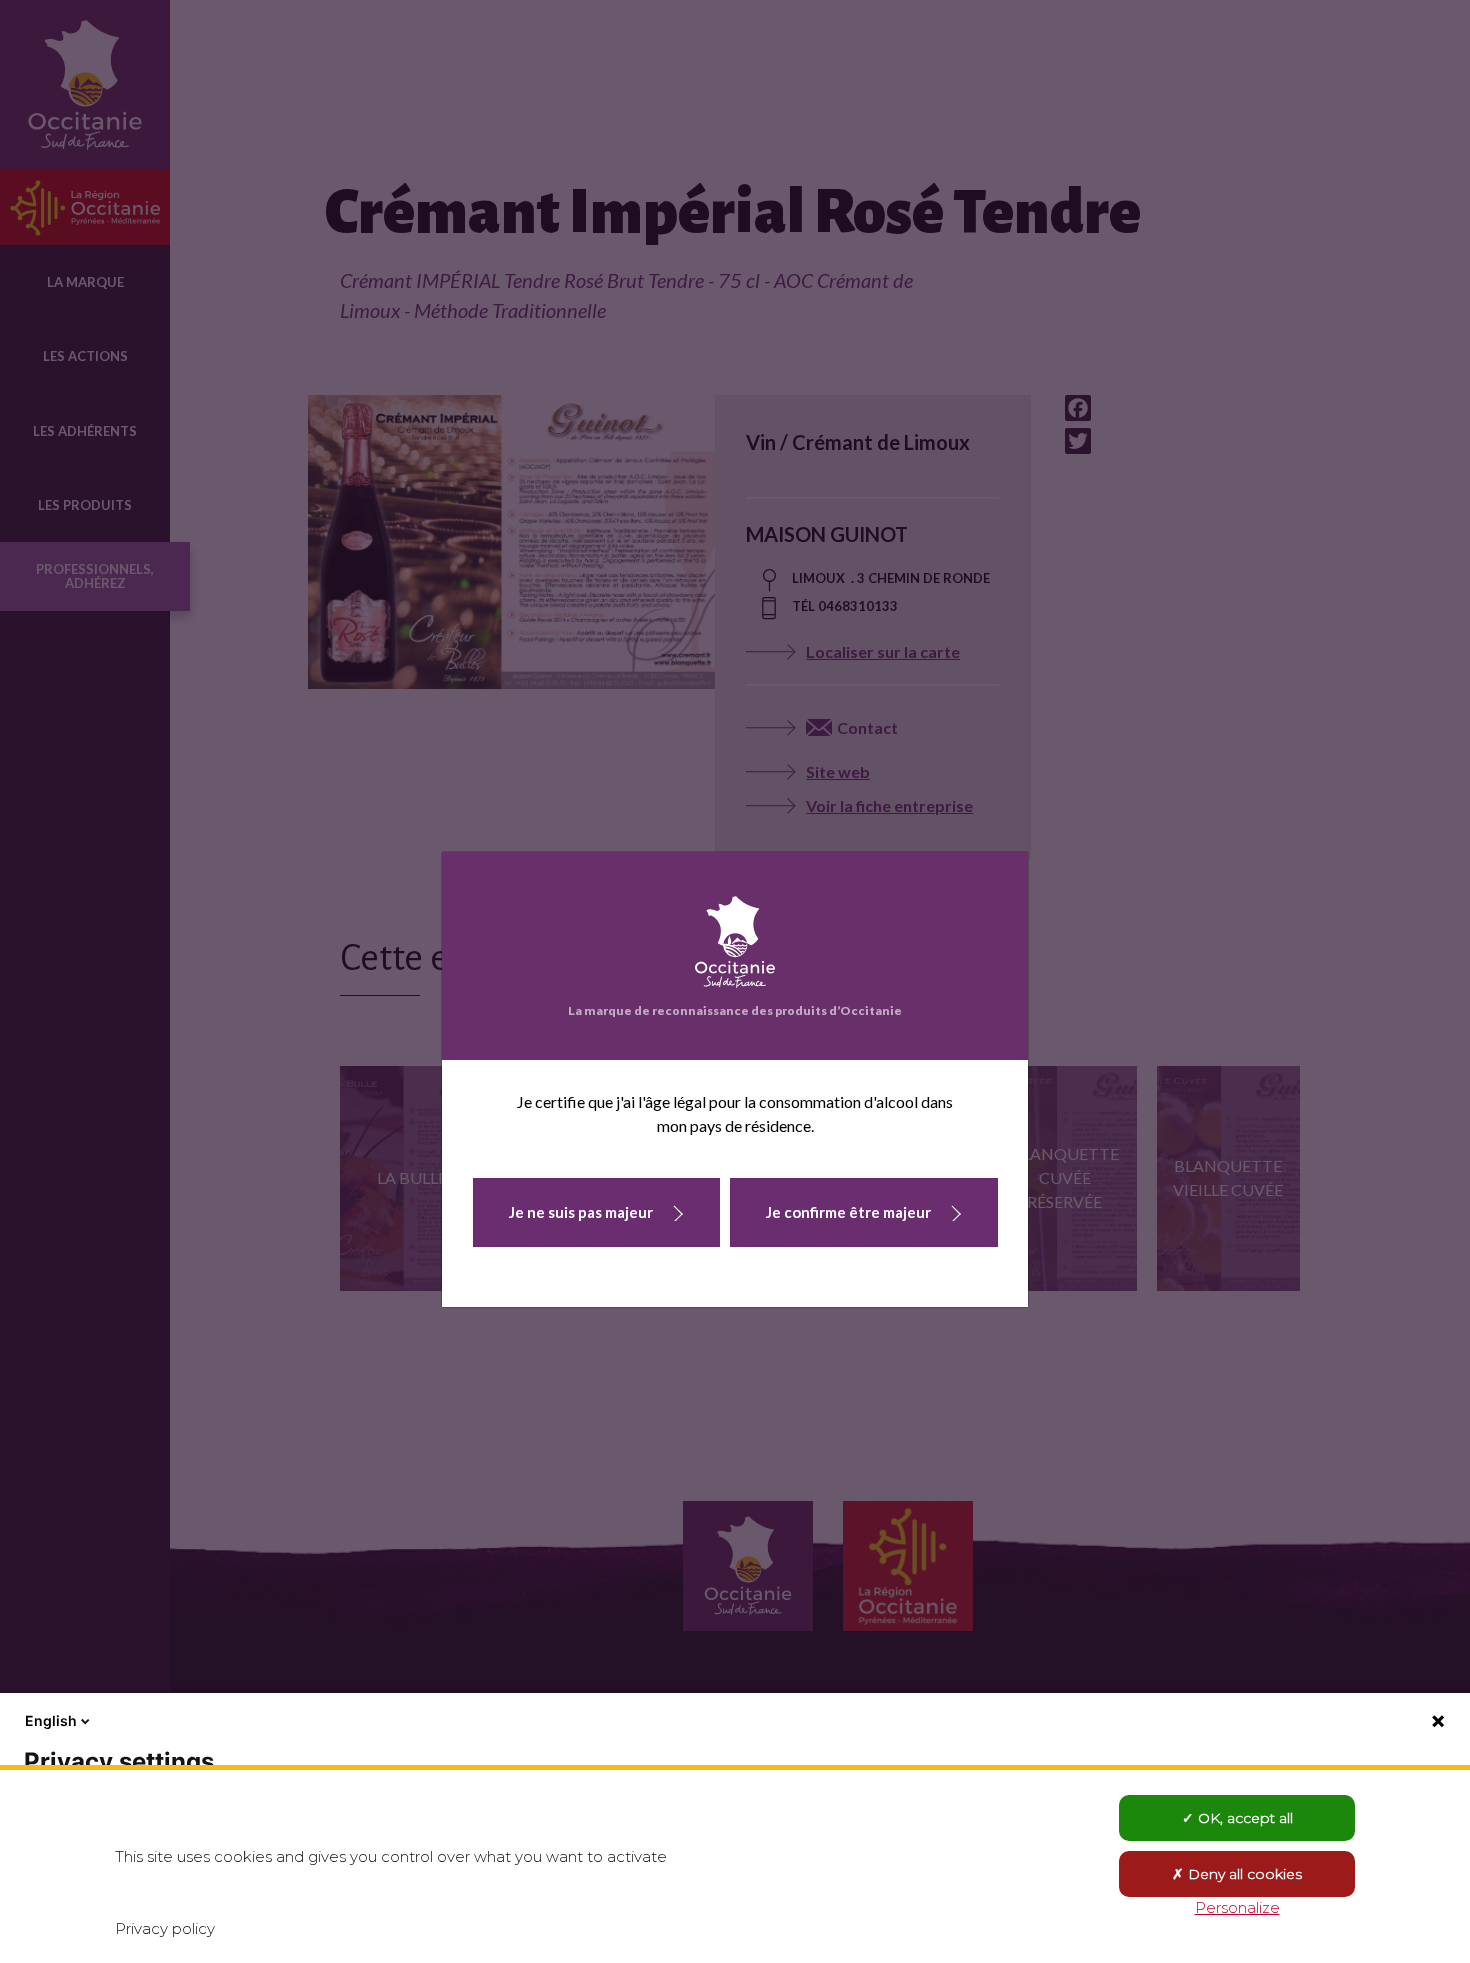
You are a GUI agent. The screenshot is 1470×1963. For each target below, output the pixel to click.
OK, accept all (1243, 1818)
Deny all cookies (1243, 1874)
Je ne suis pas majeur (581, 1212)
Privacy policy (165, 1928)
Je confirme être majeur (848, 1212)
